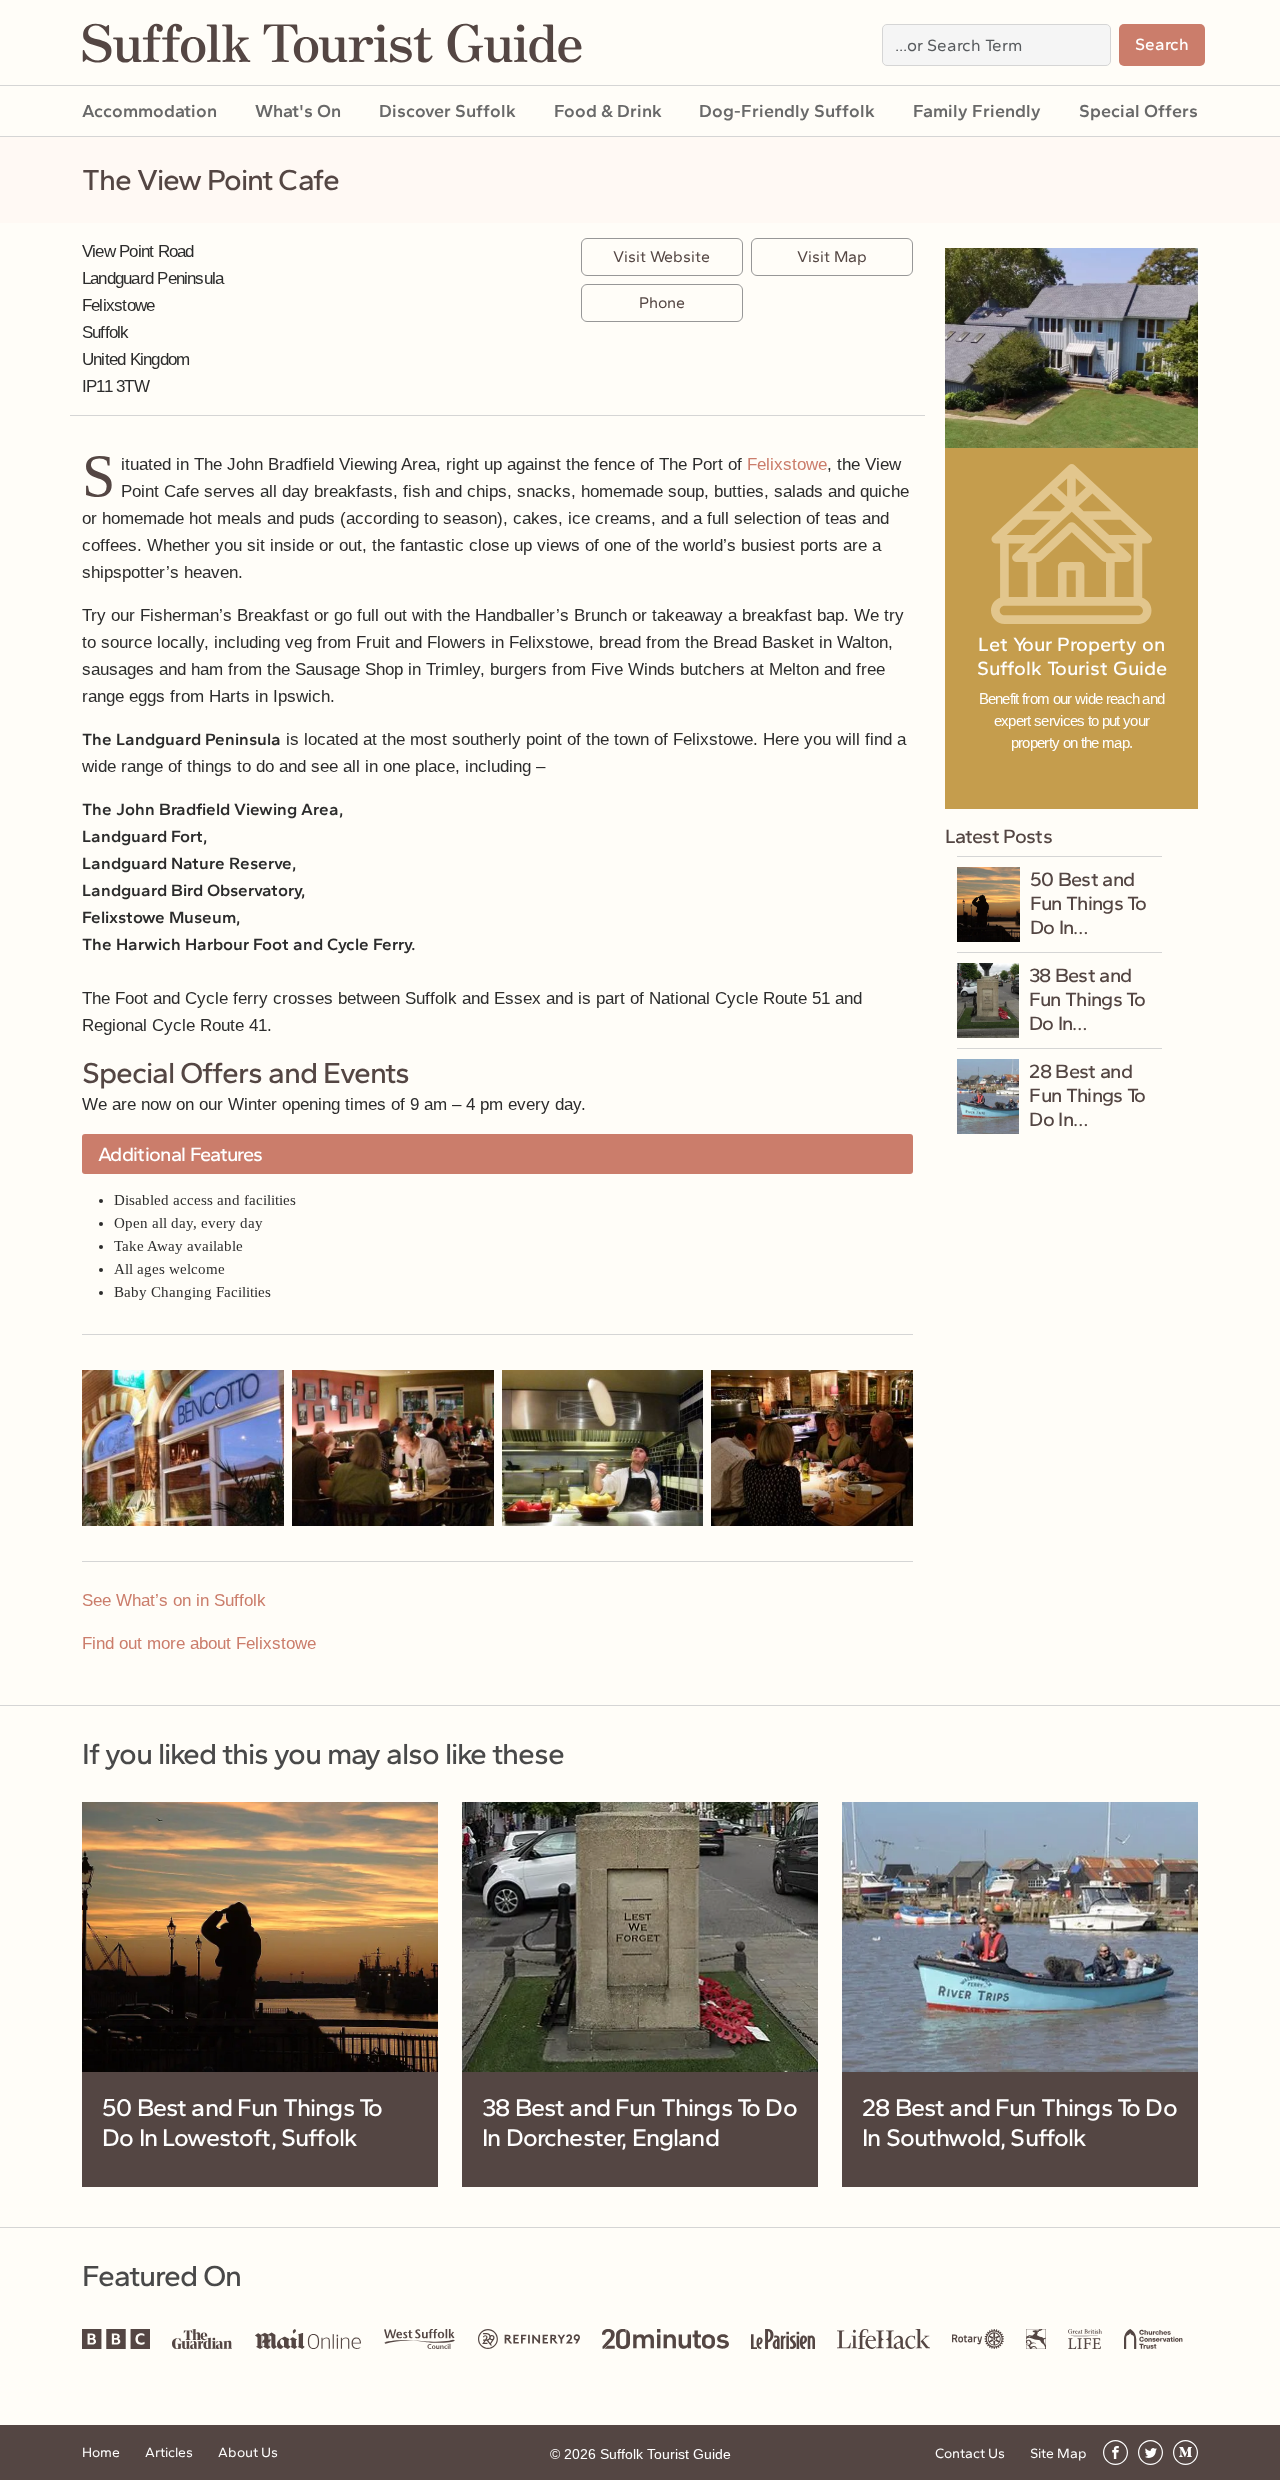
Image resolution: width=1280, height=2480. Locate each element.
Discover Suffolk (447, 111)
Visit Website (661, 256)
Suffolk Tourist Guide (665, 2454)
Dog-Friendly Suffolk (787, 111)
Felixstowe (787, 464)
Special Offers (1138, 111)
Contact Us (970, 2453)
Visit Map (832, 256)
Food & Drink (608, 111)
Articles (169, 2452)
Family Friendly (977, 111)
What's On (298, 111)
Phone (662, 302)
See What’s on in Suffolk (174, 1600)
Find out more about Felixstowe (199, 1643)
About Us (248, 2452)
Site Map (1058, 2453)
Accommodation (149, 111)
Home (101, 2452)
